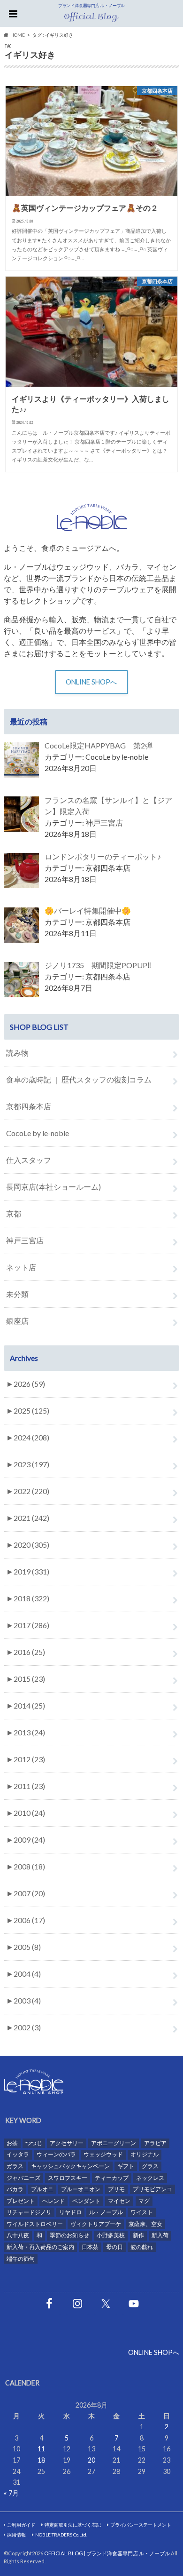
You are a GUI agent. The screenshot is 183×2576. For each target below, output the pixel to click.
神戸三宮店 (25, 1240)
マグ (144, 2201)
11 (41, 2449)
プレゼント (21, 2201)
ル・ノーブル (106, 2212)
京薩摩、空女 (145, 2224)
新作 (138, 2235)
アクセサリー (67, 2143)
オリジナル (145, 2154)
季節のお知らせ (69, 2235)
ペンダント (86, 2201)
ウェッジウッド (103, 2154)
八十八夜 (18, 2235)
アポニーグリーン (114, 2143)
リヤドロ (70, 2212)
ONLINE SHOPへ (91, 682)
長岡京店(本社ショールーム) (53, 1187)
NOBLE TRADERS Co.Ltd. (61, 2535)
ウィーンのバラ (56, 2154)
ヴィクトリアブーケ (96, 2224)
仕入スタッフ (29, 1160)
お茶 (12, 2143)
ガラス (15, 2166)
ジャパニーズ (23, 2178)
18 (41, 2460)
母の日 (114, 2247)
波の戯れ (142, 2247)
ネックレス (150, 2178)
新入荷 (160, 2235)
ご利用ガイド (21, 2525)
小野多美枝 (111, 2235)
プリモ (116, 2189)
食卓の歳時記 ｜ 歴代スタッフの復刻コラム (79, 1079)
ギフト (126, 2166)
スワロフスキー (68, 2178)
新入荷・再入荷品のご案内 (40, 2247)
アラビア (155, 2143)
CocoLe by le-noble (38, 1133)
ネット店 (21, 1267)
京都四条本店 (29, 1106)
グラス (150, 2166)
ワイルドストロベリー (35, 2224)
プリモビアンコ (152, 2189)
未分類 (17, 1294)
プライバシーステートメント (141, 2525)
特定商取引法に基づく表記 (73, 2525)
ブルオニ (42, 2189)
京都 (14, 1213)
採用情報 (16, 2535)
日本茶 (90, 2247)
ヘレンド (53, 2201)
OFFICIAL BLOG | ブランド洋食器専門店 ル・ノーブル (107, 2553)
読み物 (17, 1053)
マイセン (119, 2201)
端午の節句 (21, 2259)
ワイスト (142, 2212)
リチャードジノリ (29, 2212)
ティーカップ (112, 2178)
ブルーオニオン (81, 2189)
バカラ (15, 2189)
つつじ (34, 2143)
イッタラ (18, 2154)
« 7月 (11, 2493)
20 (91, 2460)
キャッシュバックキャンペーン (70, 2166)
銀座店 (17, 1321)
